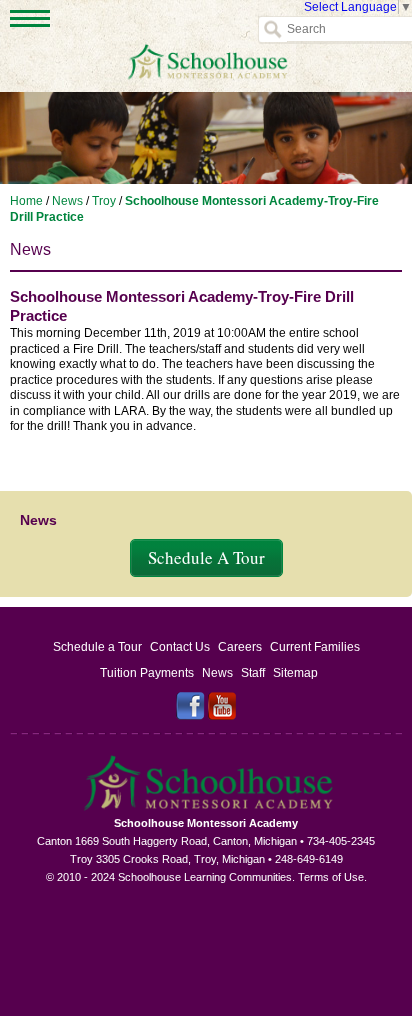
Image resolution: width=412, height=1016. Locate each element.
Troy (104, 201)
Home (26, 201)
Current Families (315, 647)
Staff (253, 673)
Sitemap (295, 673)
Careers (240, 647)
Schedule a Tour (97, 647)
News (67, 201)
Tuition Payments (147, 673)
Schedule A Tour (206, 557)
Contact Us (180, 647)
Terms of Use (331, 877)
